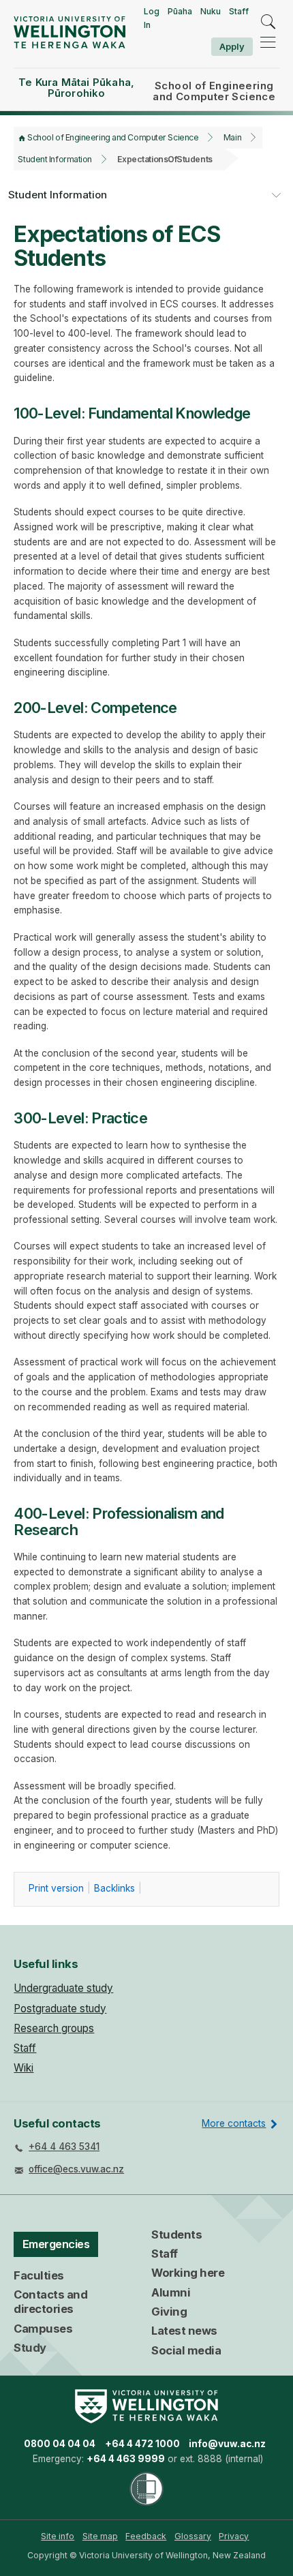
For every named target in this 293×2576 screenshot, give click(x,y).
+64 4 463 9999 (126, 2459)
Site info (58, 2536)
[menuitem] (58, 2536)
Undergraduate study (63, 1988)
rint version (56, 1888)
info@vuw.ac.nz (227, 2444)
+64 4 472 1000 (142, 2444)
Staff (239, 11)
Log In (152, 18)
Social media (186, 2350)
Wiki (24, 2068)
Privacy (234, 2536)
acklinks (114, 1888)
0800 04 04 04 (60, 2444)
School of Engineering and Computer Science (113, 137)
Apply (232, 46)
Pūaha (180, 11)
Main (232, 137)
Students (176, 2234)
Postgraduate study (60, 2009)
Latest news (184, 2331)
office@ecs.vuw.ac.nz (76, 2169)
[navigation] (268, 42)
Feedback (146, 2536)
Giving (169, 2312)
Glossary (193, 2536)
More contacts (234, 2123)
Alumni (171, 2292)
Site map (100, 2536)
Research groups (54, 2028)
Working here (188, 2273)
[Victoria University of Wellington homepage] (69, 32)
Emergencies (56, 2244)
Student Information (55, 159)
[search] (268, 22)
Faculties (39, 2275)
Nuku (211, 11)
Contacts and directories (50, 2302)
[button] (276, 196)
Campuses (43, 2329)
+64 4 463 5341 (64, 2147)
